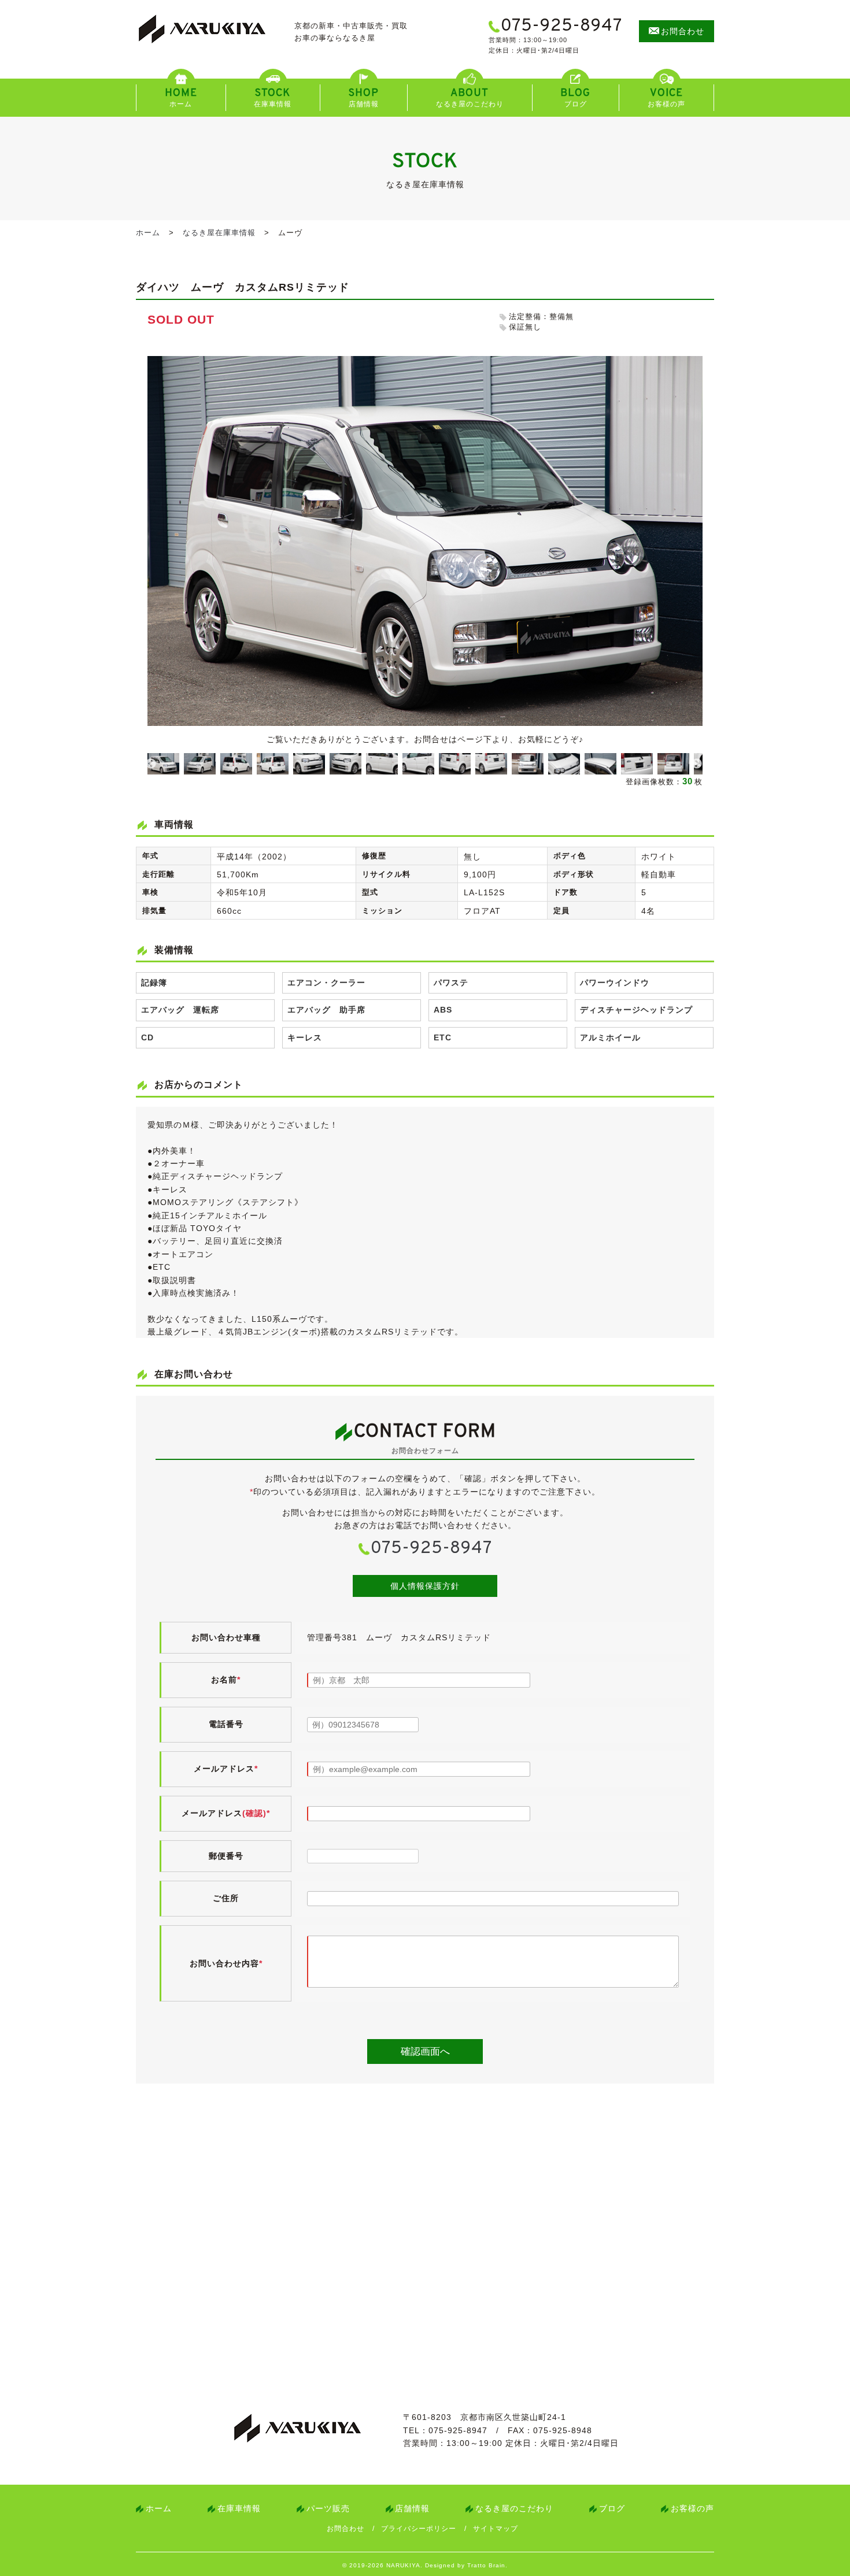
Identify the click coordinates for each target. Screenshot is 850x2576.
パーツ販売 (328, 2508)
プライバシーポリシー (419, 2529)
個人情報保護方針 (425, 1586)
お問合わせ (345, 2529)
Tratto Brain (486, 2565)
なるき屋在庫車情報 (219, 233)
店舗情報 (412, 2508)
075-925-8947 (431, 1549)
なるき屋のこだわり (514, 2508)
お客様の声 (692, 2508)
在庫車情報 (239, 2508)
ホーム (148, 233)
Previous (151, 764)
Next (697, 764)
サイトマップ (496, 2529)
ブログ (612, 2508)
